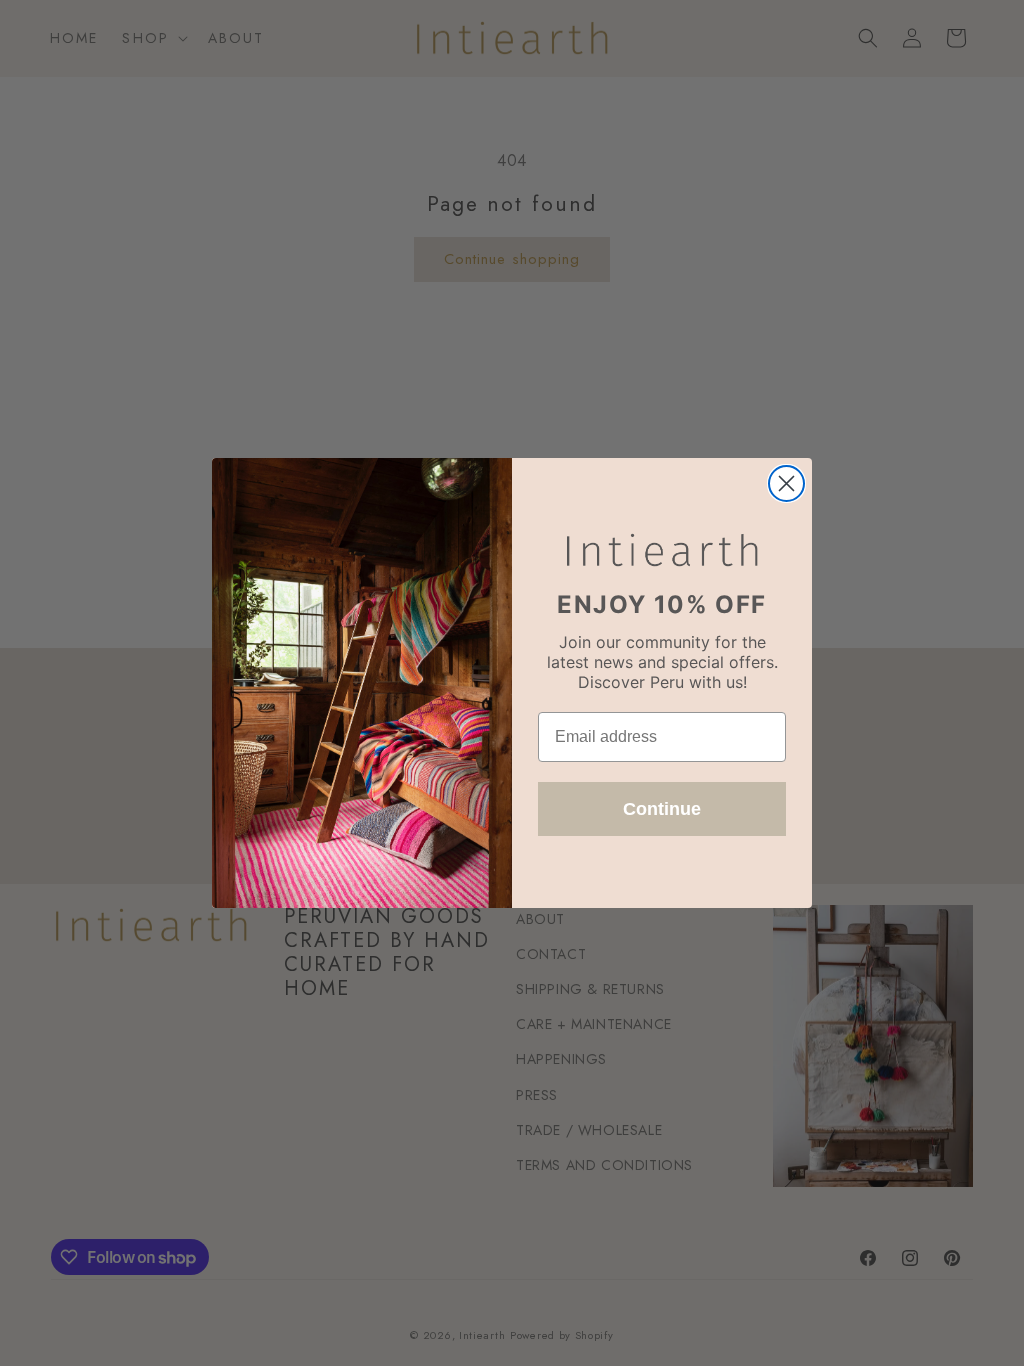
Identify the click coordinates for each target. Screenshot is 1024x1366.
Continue (662, 809)
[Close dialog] (786, 483)
